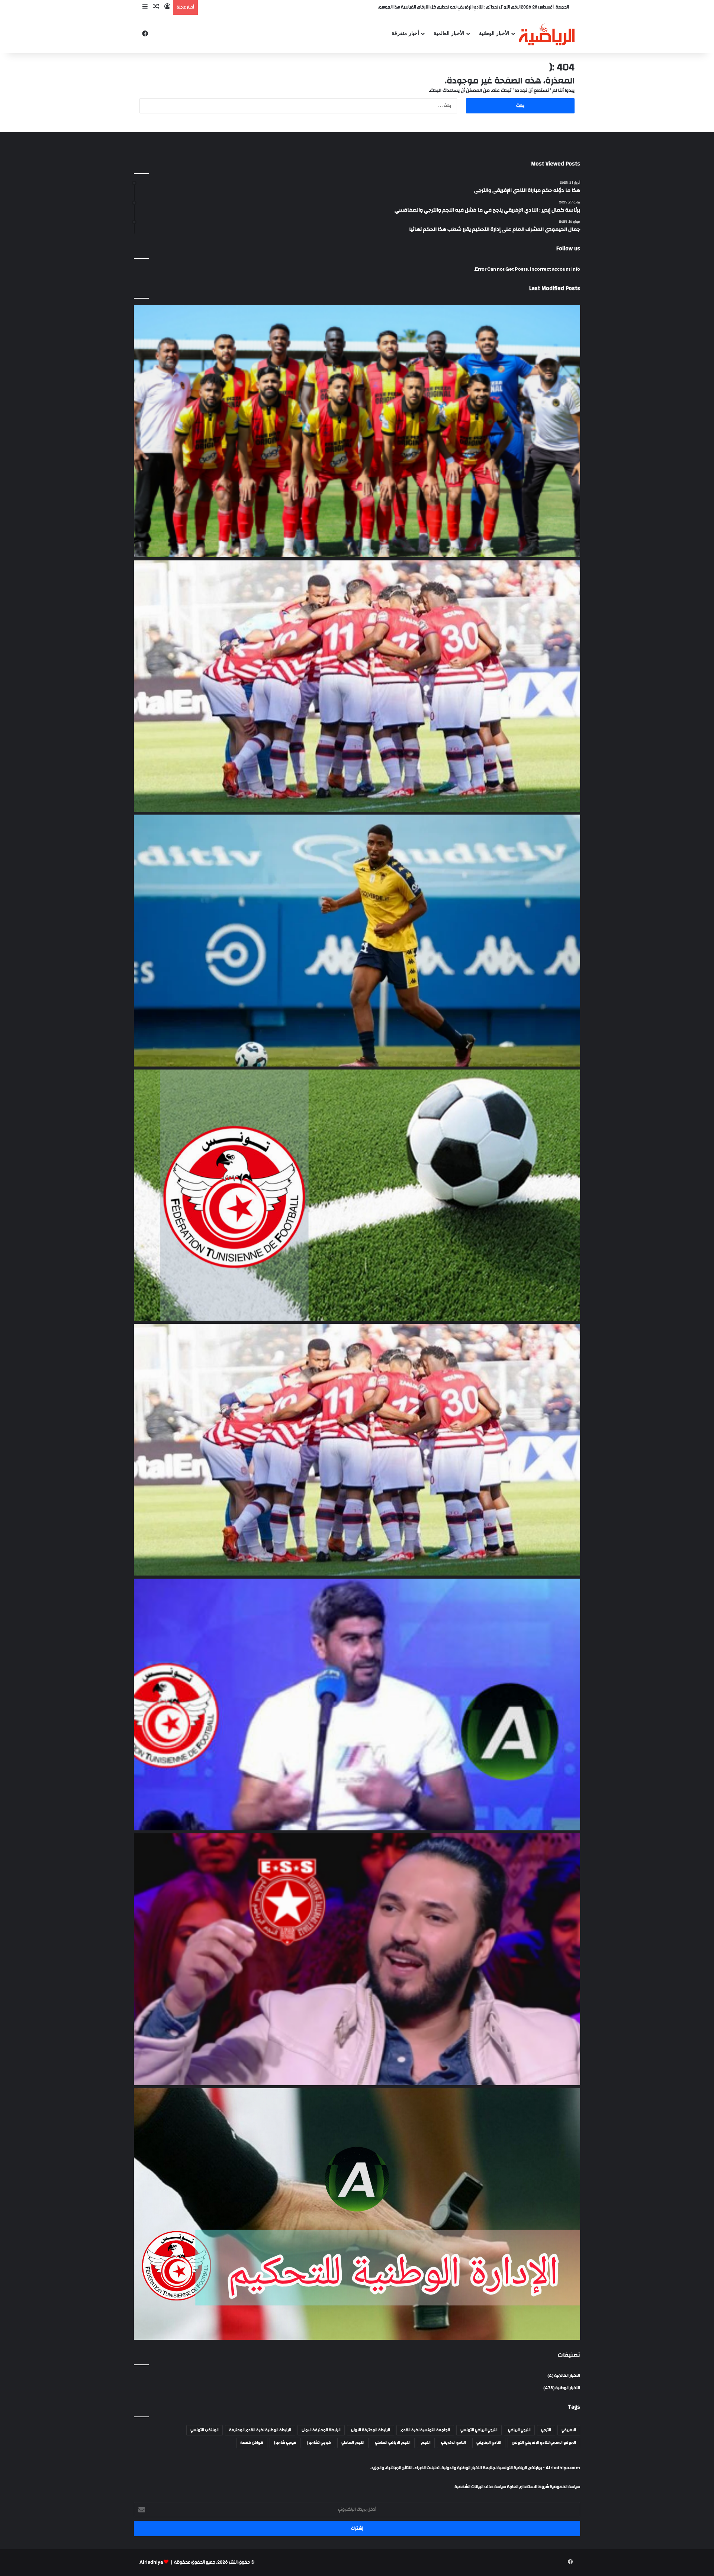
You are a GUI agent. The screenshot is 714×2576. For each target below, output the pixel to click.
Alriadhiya (151, 2562)
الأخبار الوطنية (494, 33)
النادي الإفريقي (489, 2443)
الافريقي (569, 2430)
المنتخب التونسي (205, 2430)
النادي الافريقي (454, 2443)
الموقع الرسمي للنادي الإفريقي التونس (544, 2443)
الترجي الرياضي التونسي (479, 2430)
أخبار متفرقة (405, 33)
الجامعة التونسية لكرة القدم (425, 2430)
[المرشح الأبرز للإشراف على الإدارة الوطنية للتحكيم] (357, 2214)
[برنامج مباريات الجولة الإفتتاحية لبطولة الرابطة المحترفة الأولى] (357, 1195)
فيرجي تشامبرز (319, 2443)
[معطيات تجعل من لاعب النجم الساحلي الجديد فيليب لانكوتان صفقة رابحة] (357, 941)
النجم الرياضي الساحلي (393, 2443)
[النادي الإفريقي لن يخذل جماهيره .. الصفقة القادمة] (357, 1450)
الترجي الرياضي (519, 2430)
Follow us (568, 249)
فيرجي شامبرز (285, 2443)
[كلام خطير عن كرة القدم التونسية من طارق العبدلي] (357, 1705)
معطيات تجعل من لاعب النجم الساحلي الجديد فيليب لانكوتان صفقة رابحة (457, 7)
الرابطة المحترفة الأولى (371, 2430)
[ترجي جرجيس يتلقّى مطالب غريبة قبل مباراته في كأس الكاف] (357, 431)
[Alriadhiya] (547, 34)
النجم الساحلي (353, 2443)
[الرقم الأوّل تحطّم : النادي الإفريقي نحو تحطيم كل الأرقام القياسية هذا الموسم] (357, 686)
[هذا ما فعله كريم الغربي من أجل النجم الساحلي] (357, 1959)
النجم (426, 2443)
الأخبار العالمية (449, 33)
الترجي (546, 2430)
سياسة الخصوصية (565, 2487)
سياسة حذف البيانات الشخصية (480, 2487)
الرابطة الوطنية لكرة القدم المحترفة (260, 2430)
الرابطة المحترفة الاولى (321, 2430)
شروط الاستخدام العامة (528, 2487)
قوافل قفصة (252, 2443)
